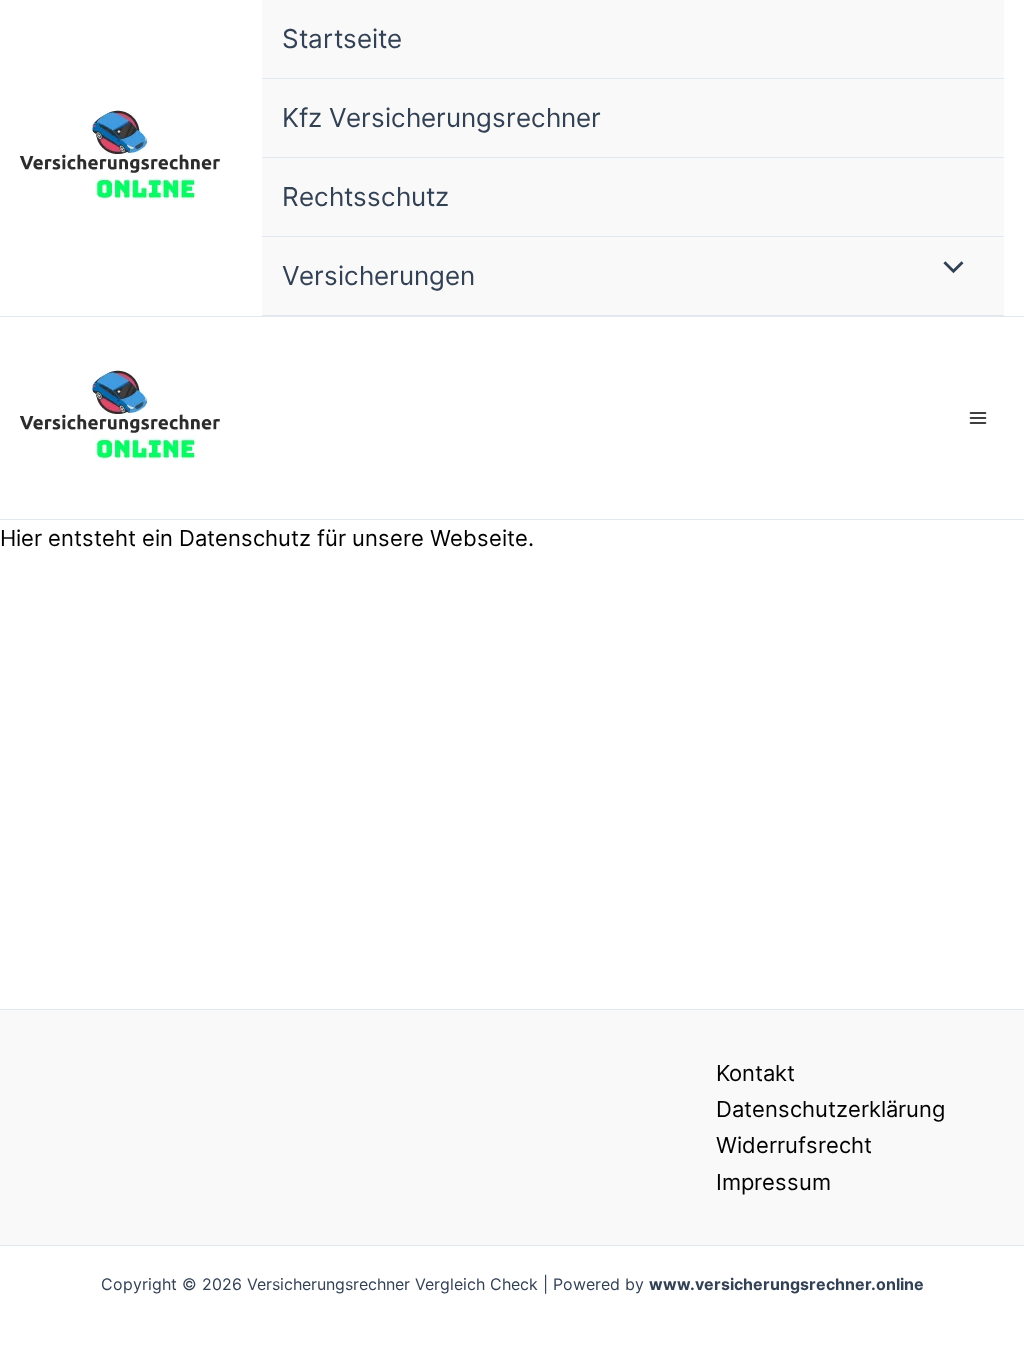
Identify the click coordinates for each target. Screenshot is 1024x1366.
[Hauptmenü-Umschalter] (977, 418)
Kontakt (755, 1073)
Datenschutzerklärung (830, 1109)
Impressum (773, 1182)
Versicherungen (378, 275)
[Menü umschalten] (948, 269)
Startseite (342, 38)
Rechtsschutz (365, 196)
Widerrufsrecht (794, 1145)
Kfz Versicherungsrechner (441, 117)
